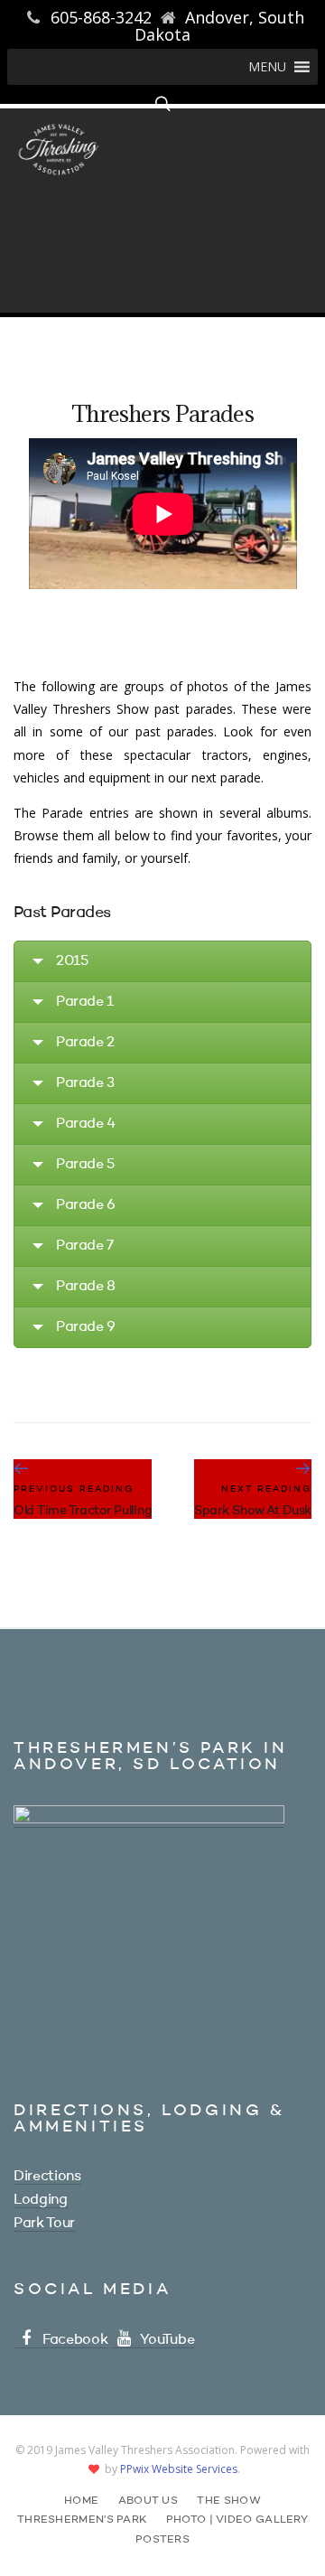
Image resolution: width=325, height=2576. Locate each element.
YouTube (167, 2340)
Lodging (41, 2200)
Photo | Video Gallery (237, 2520)
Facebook (75, 2340)
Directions (47, 2177)
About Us (148, 2501)
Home (81, 2501)
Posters (162, 2540)
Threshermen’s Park (82, 2520)
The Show (228, 2501)
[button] (267, 67)
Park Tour (44, 2224)
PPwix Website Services (179, 2469)
